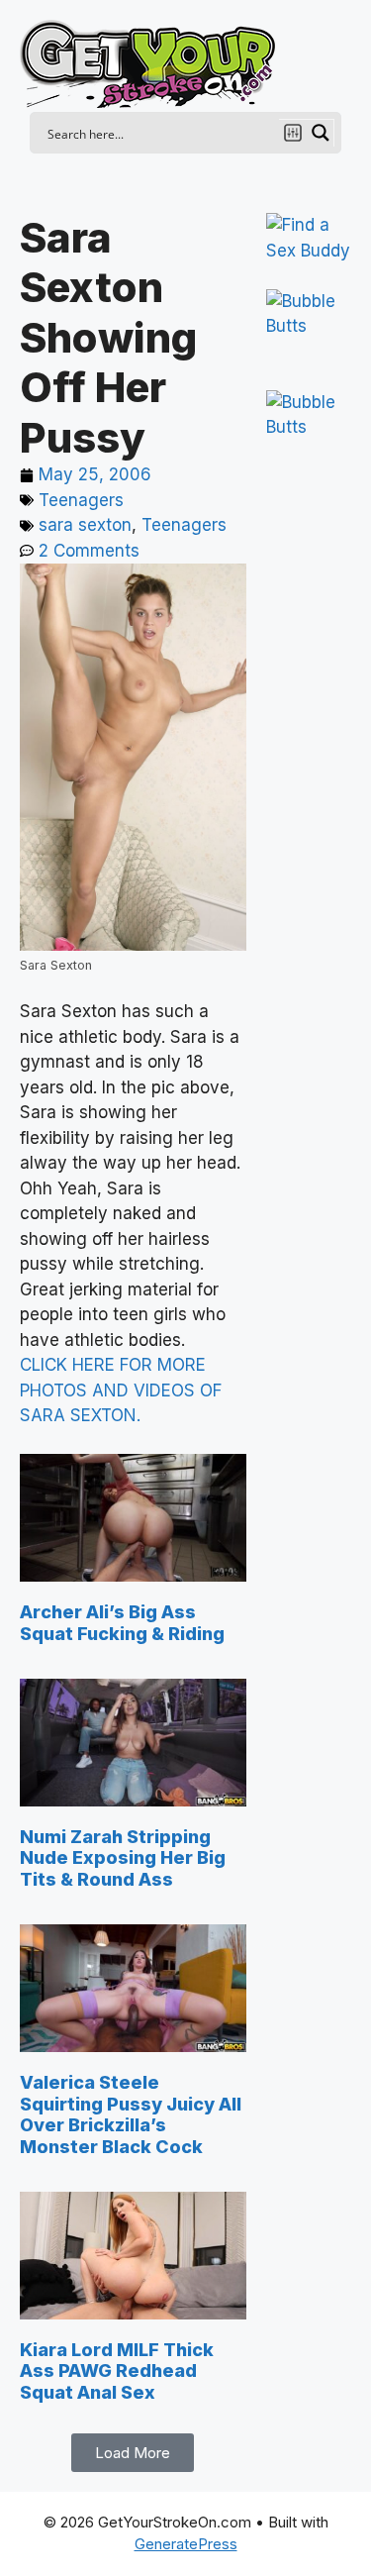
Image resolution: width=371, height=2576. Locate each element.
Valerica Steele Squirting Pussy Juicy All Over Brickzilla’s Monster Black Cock (131, 2114)
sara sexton (85, 525)
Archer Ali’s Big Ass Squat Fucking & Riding (122, 1623)
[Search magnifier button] (321, 133)
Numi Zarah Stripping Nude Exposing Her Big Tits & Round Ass (123, 1858)
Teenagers (81, 500)
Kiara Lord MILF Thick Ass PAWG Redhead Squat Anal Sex (117, 2371)
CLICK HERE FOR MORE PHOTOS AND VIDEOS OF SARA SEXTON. (121, 1390)
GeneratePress (186, 2544)
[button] (133, 2453)
